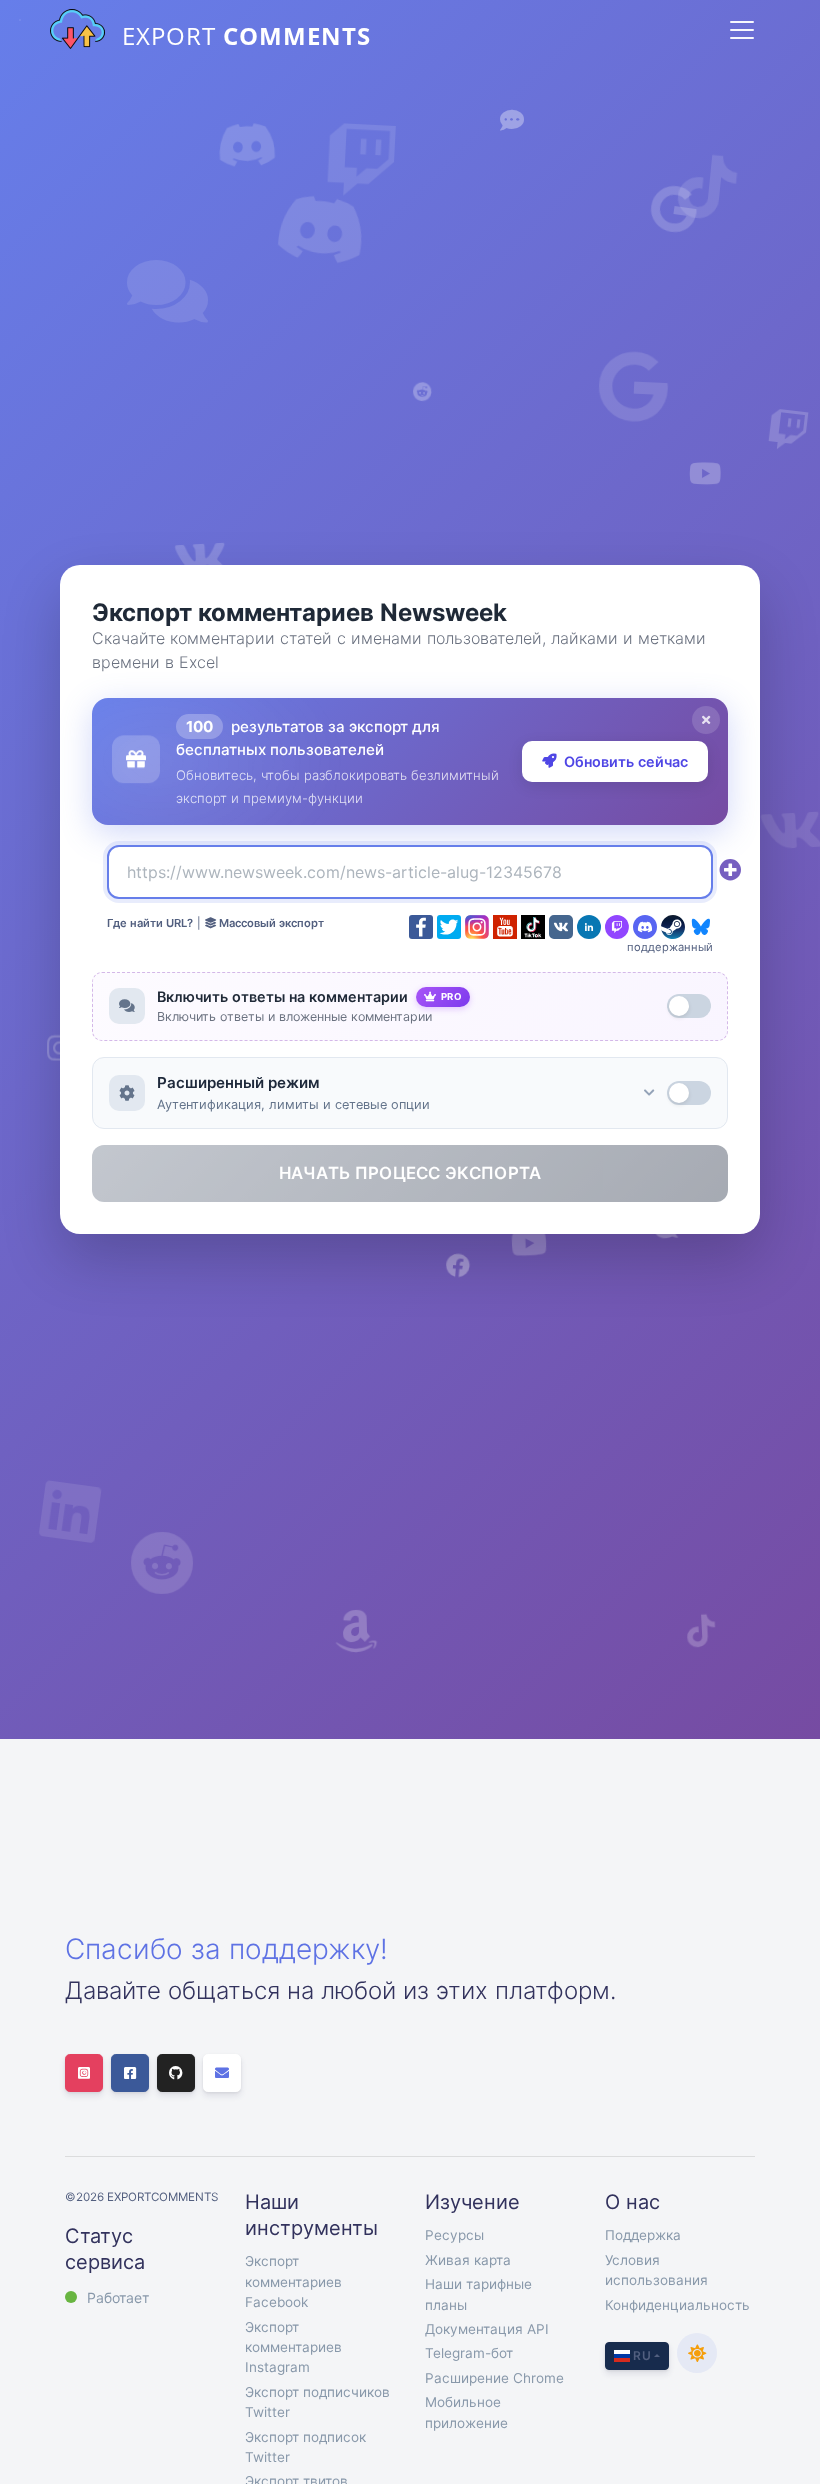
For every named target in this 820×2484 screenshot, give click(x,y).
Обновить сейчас (626, 761)
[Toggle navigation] (742, 30)
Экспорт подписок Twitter (305, 2447)
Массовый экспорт (270, 923)
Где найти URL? (150, 923)
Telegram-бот (469, 2353)
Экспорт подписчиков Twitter (317, 2402)
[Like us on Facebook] (130, 2073)
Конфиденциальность (677, 2305)
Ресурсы (454, 2235)
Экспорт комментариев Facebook (293, 2281)
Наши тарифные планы (478, 2294)
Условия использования (656, 2270)
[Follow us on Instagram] (84, 2073)
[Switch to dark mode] (697, 2353)
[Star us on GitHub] (176, 2073)
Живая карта (468, 2260)
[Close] (706, 720)
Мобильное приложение (466, 2412)
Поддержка (643, 2235)
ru (640, 2355)
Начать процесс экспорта (410, 1173)
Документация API (487, 2329)
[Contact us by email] (222, 2073)
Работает (118, 2297)
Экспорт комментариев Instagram (293, 2347)
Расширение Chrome (494, 2378)
